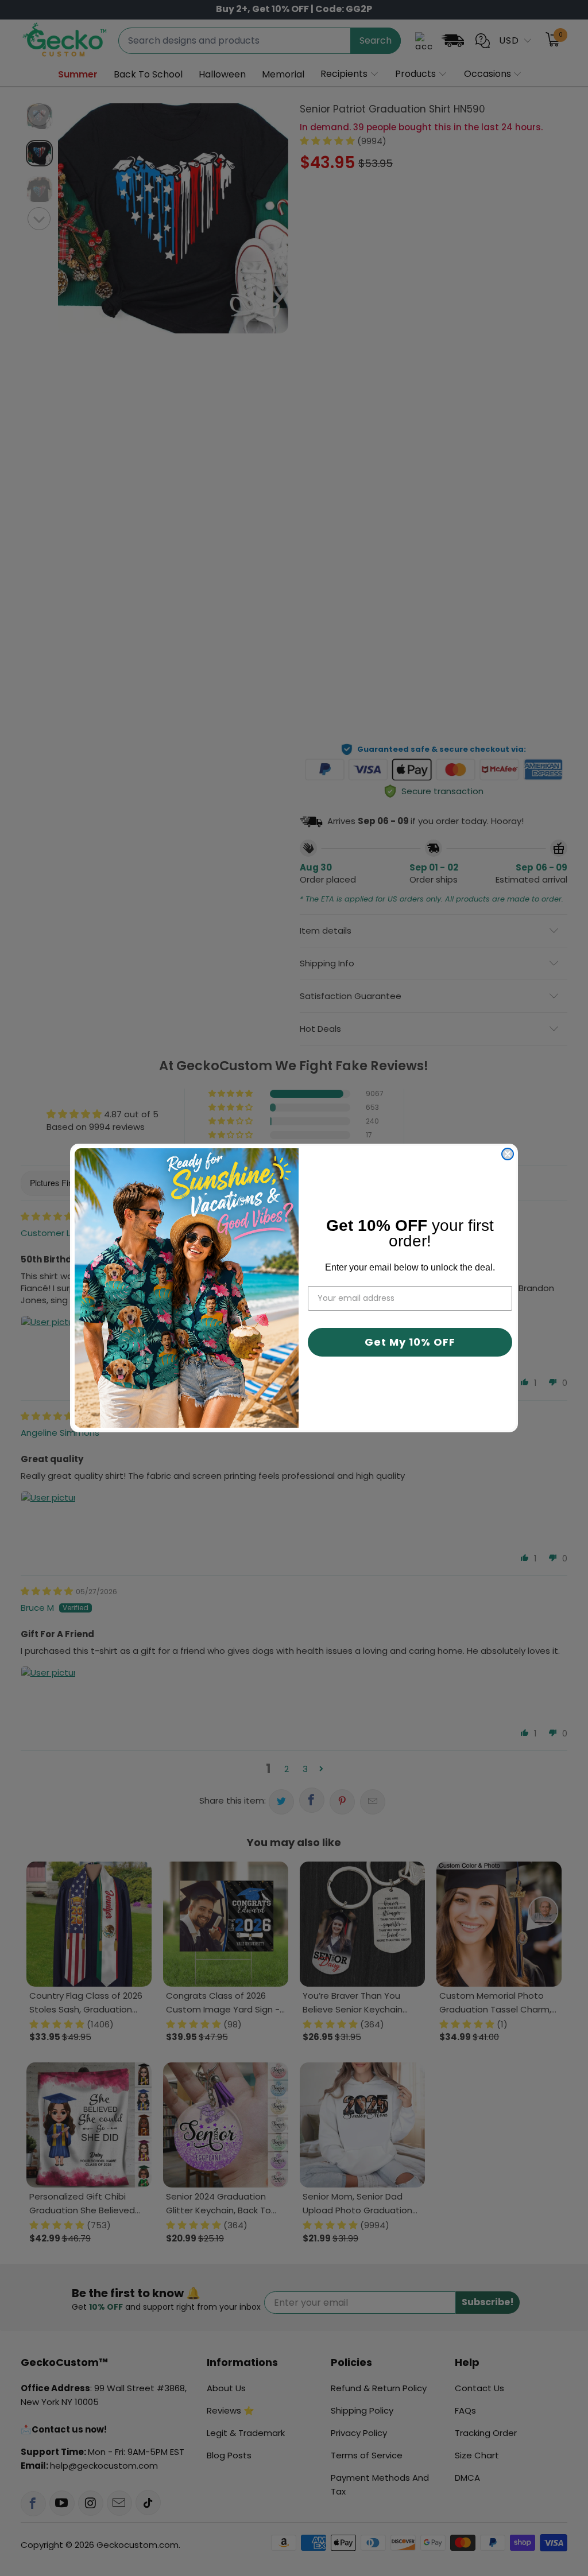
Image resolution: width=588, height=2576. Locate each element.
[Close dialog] (508, 1154)
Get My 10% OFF (410, 1342)
